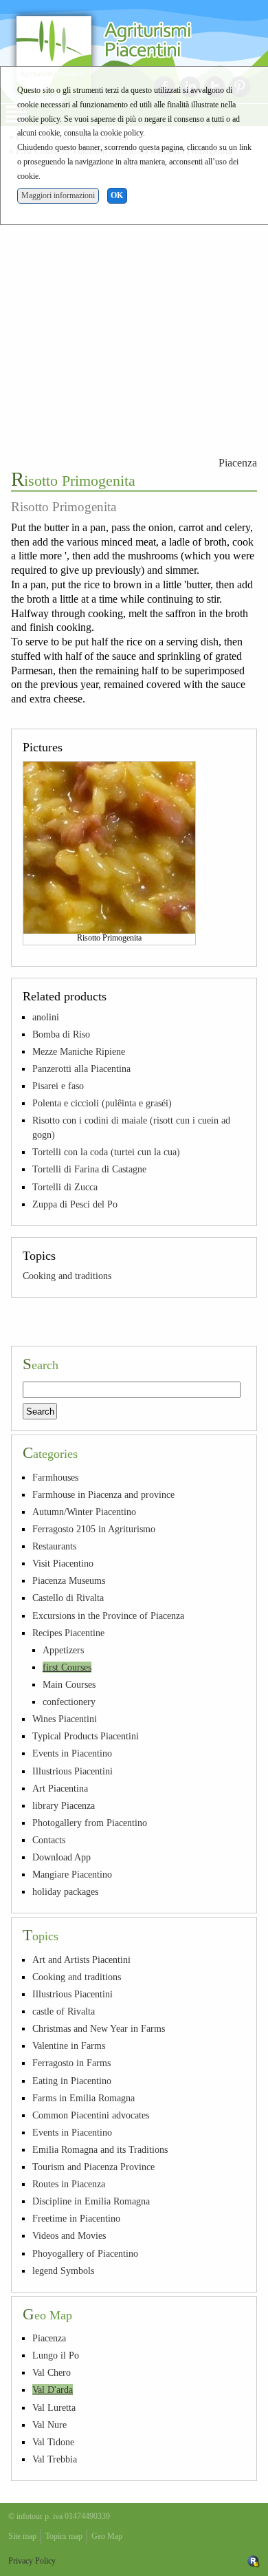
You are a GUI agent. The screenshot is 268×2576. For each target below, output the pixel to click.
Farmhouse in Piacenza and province (103, 1494)
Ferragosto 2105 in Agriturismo (94, 1529)
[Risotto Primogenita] (109, 846)
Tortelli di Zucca (65, 1187)
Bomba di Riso (61, 1034)
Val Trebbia (55, 2459)
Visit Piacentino (63, 1563)
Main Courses (69, 1684)
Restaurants (54, 1546)
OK (117, 195)
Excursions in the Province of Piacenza (108, 1616)
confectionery (69, 1702)
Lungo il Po (56, 2355)
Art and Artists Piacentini (81, 1960)
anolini (46, 1017)
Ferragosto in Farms (71, 2063)
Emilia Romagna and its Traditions (100, 2149)
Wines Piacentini (65, 1719)
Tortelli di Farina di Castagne (89, 1169)
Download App (62, 1857)
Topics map (64, 2536)
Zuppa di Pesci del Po (75, 1204)
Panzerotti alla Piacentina (81, 1069)
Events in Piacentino (72, 1753)
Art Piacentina (60, 1788)
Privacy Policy (32, 2561)
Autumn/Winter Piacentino (84, 1512)
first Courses (67, 1667)
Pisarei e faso (58, 1086)
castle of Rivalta (64, 2011)
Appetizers (63, 1650)
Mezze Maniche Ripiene (79, 1051)
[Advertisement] (134, 304)
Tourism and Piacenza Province (93, 2167)
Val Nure (49, 2425)
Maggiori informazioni (58, 195)
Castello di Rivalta (68, 1598)
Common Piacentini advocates (91, 2115)
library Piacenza (64, 1805)
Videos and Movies (69, 2235)
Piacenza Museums (69, 1580)
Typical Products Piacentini (86, 1736)
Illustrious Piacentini (72, 1771)
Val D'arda (53, 2390)
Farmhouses (55, 1477)
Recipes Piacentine (68, 1633)
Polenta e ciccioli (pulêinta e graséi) (102, 1103)
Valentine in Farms (69, 2046)
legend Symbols (63, 2271)
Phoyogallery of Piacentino (85, 2253)
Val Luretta (54, 2407)
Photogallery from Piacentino (90, 1823)
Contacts (49, 1840)
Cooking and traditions (67, 1276)
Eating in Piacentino (72, 2081)
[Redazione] (254, 2561)
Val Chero (52, 2372)
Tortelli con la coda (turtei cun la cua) (106, 1152)
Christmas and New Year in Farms (99, 2028)
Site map (22, 2536)
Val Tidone (53, 2442)
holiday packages (65, 1891)
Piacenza (238, 463)
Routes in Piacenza (69, 2184)
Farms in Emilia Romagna (83, 2098)
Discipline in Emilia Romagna (91, 2201)
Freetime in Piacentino (76, 2218)
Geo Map (107, 2536)
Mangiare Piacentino (72, 1874)
